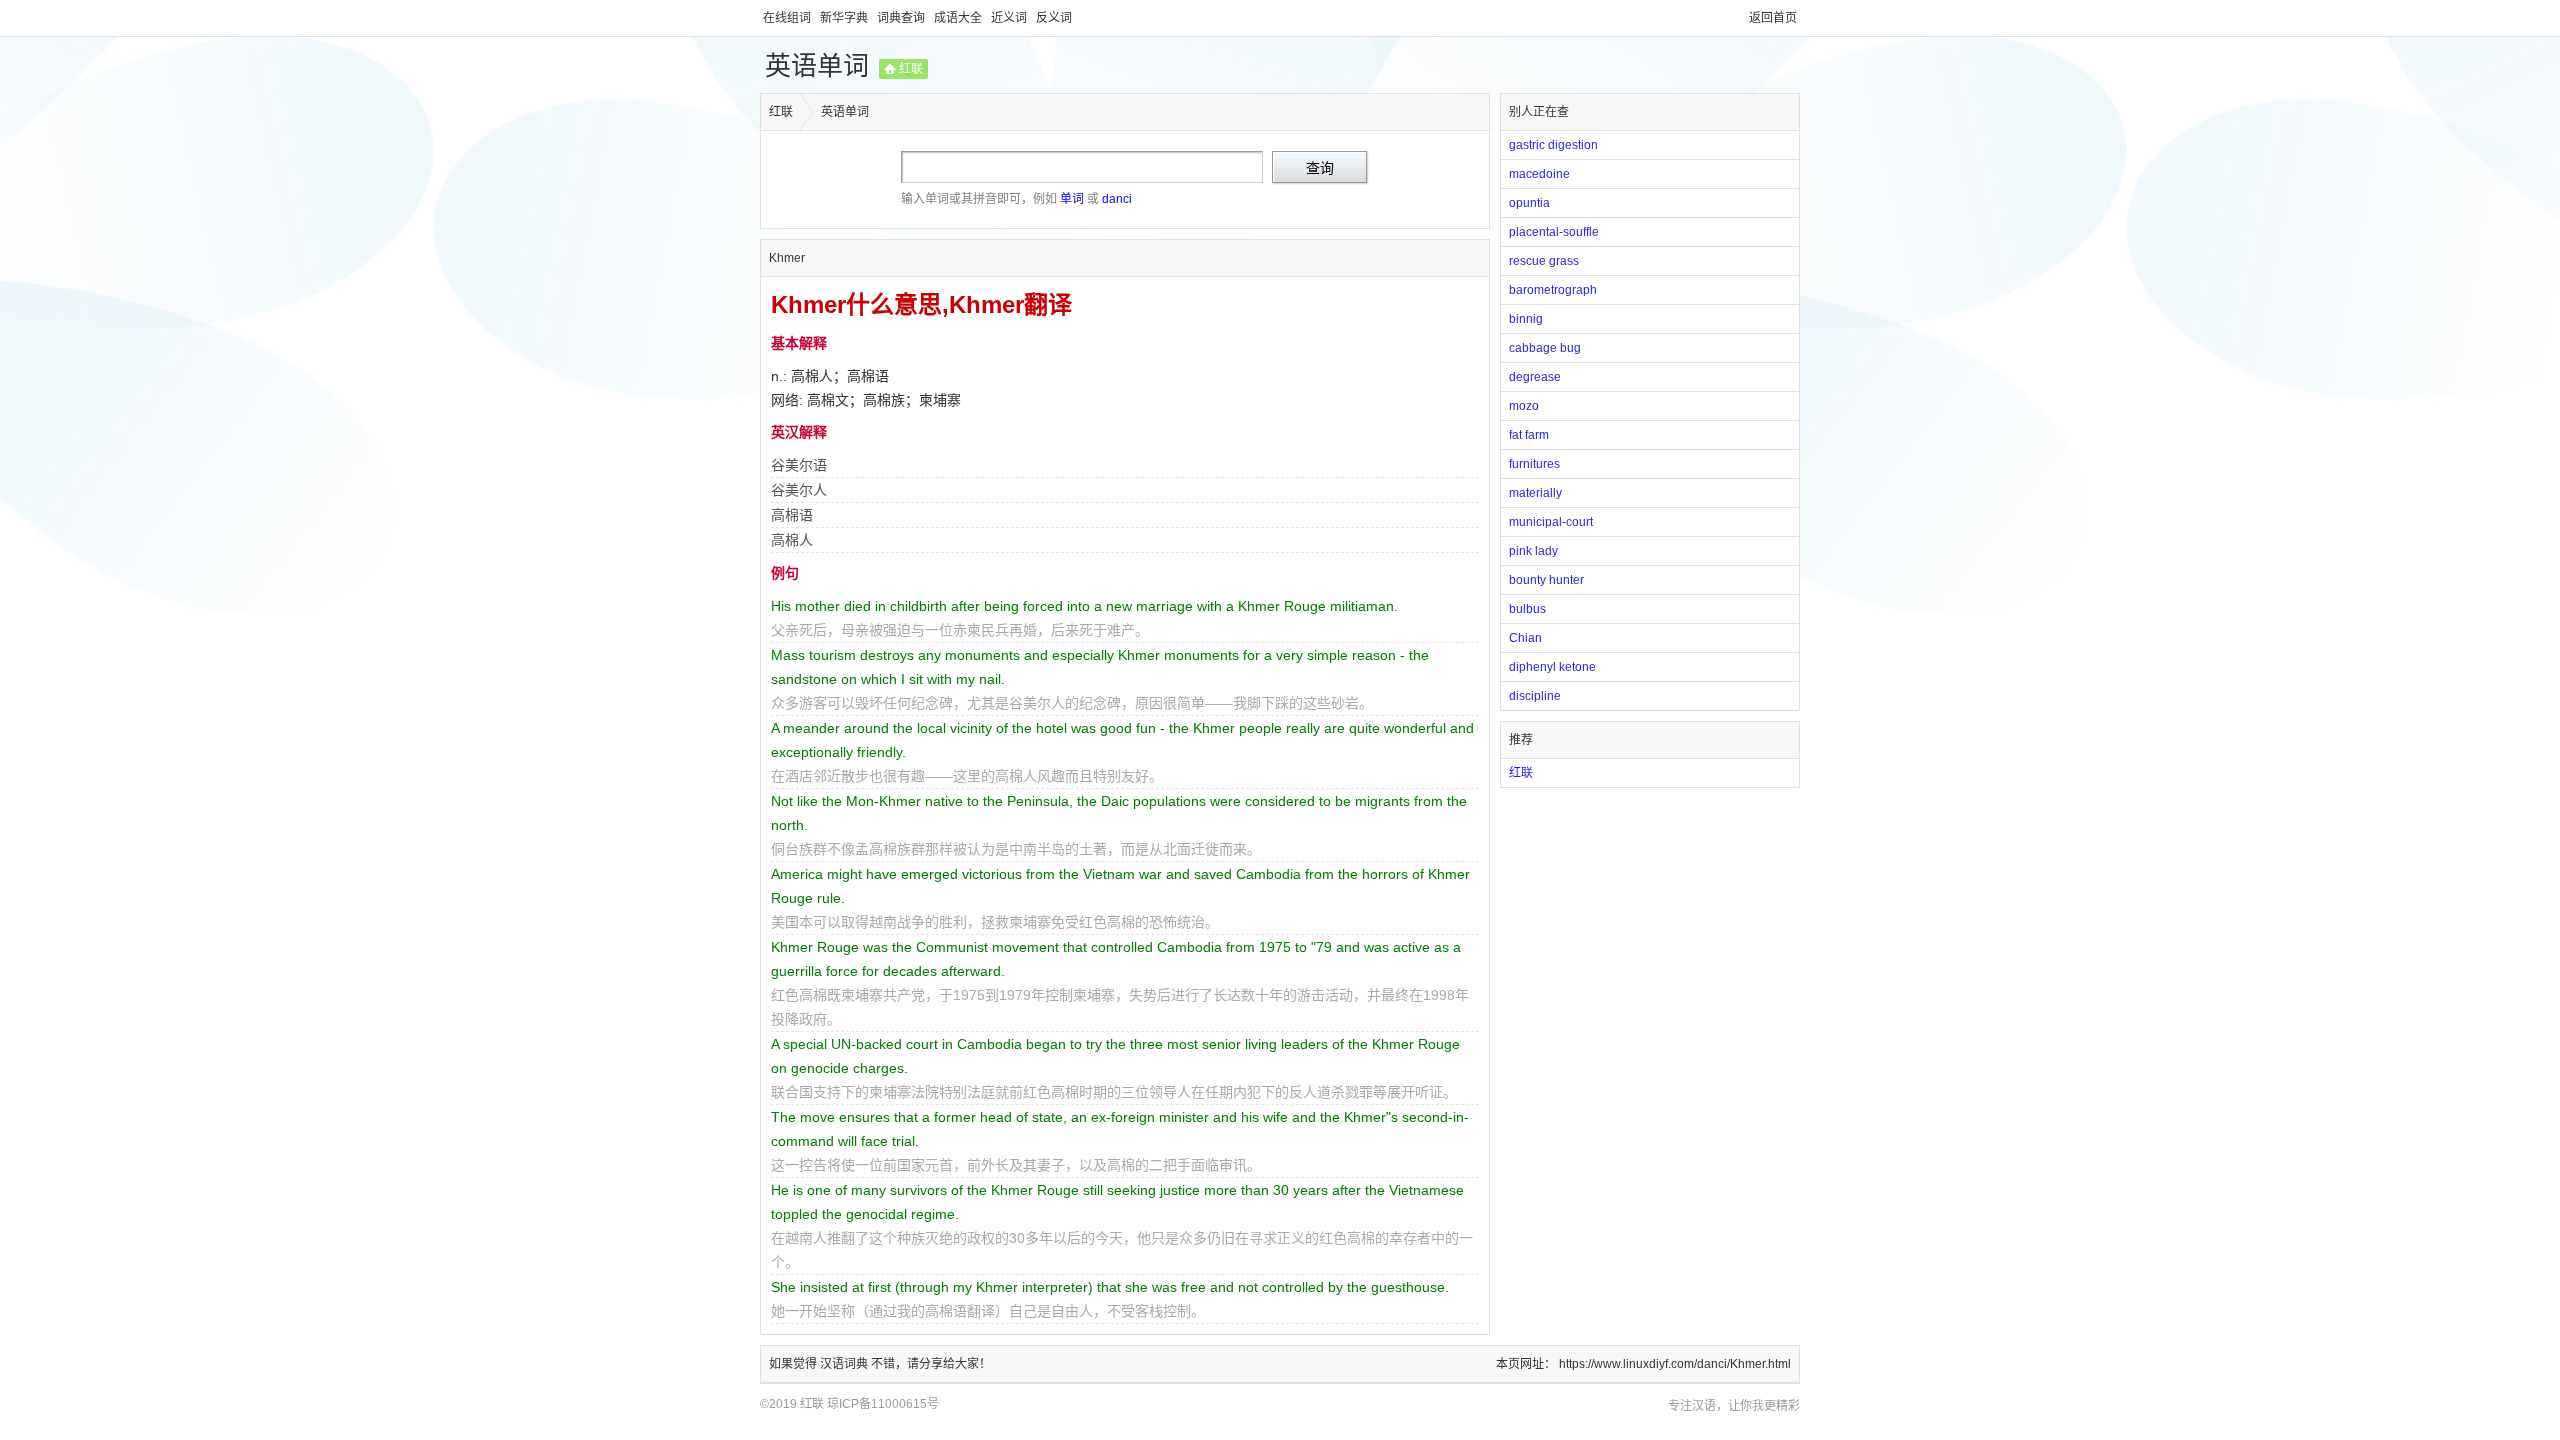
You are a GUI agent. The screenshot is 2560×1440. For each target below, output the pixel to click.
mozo (1524, 406)
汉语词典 (845, 1364)
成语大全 (959, 18)
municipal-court (1551, 522)
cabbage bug (1545, 348)
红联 (911, 69)
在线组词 (788, 18)
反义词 (1054, 18)
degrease (1535, 377)
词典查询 (902, 18)
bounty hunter (1546, 580)
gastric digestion (1553, 145)
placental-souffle (1554, 232)
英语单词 (817, 66)
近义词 (1010, 18)
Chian (1525, 638)
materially (1535, 493)
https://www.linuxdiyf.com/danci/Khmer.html (1675, 1364)
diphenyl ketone (1552, 667)
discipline (1535, 696)
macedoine (1539, 174)
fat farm (1529, 435)
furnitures (1534, 464)
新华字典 (845, 18)
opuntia (1529, 203)
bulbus (1527, 609)
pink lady (1533, 551)
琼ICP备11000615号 (883, 1404)
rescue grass (1544, 261)
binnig (1526, 319)
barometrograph (1553, 290)
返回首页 (1773, 18)
